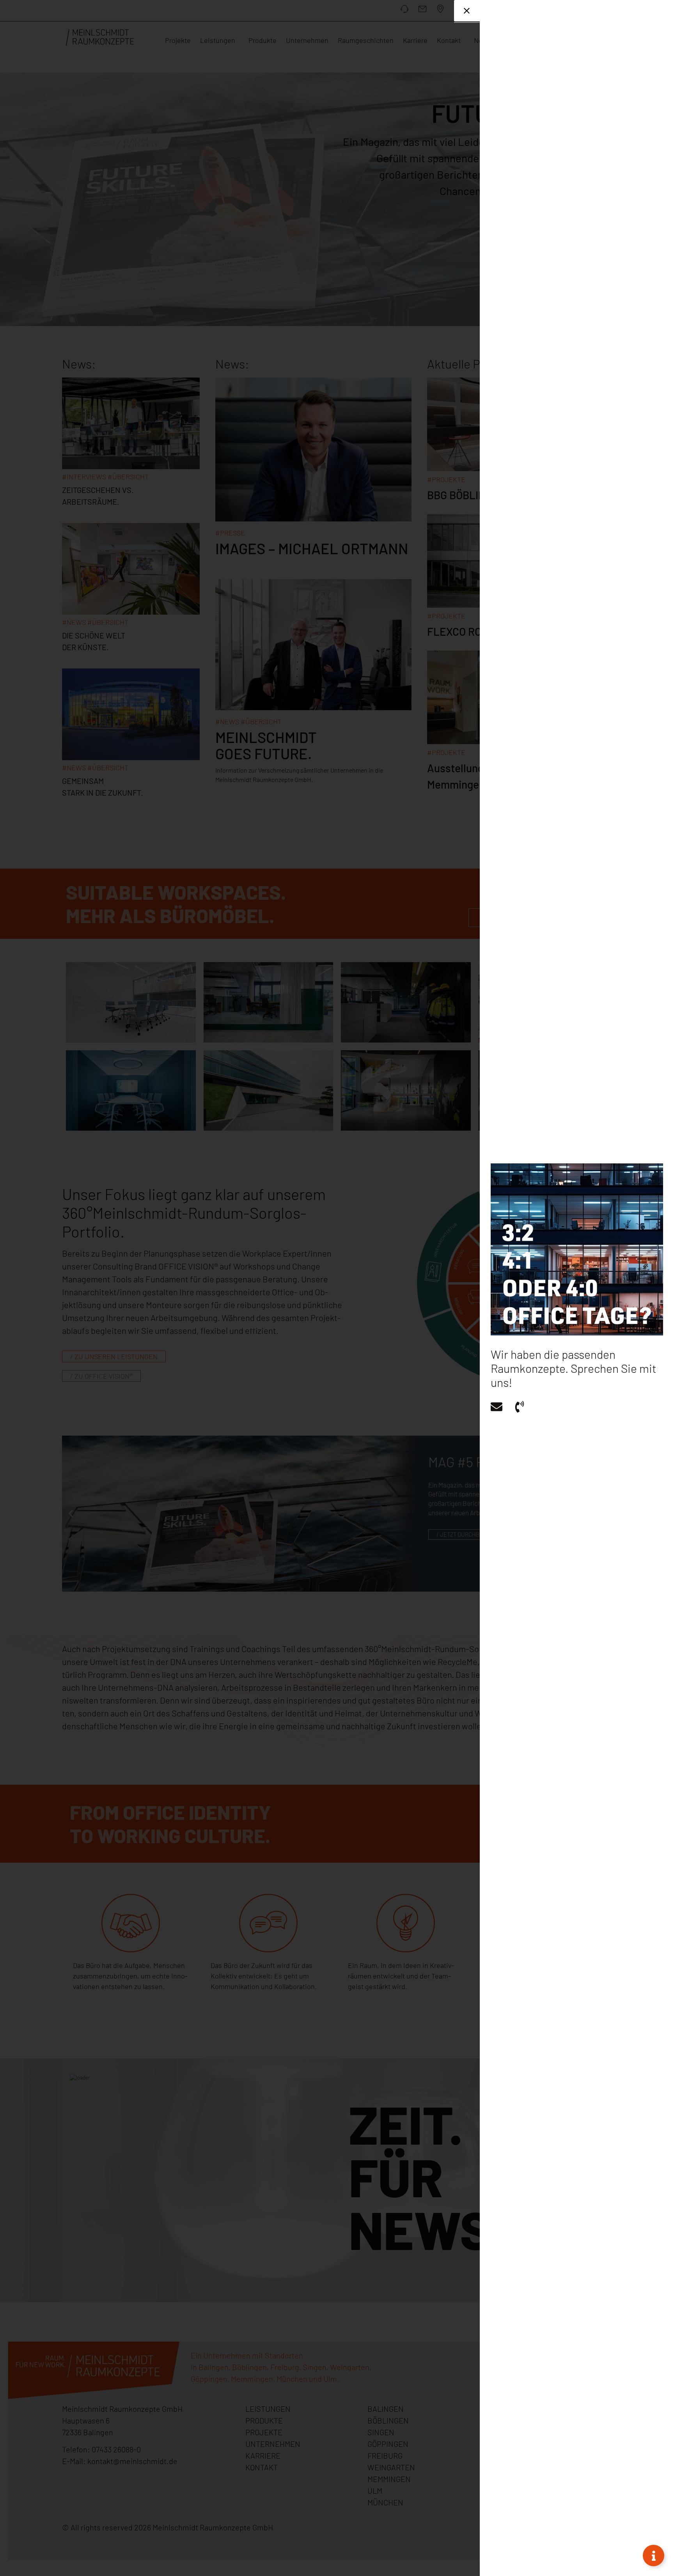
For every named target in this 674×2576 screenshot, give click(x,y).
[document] (337, 1288)
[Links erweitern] (654, 2556)
